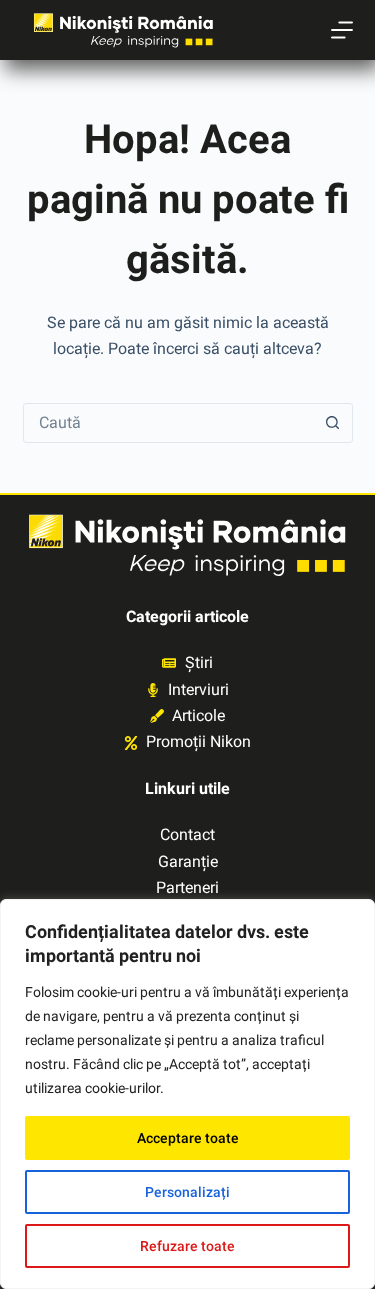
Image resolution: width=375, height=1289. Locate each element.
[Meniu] (342, 30)
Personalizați (187, 1192)
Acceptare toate (188, 1138)
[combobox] (169, 423)
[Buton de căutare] (333, 423)
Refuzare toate (187, 1246)
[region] (187, 1094)
